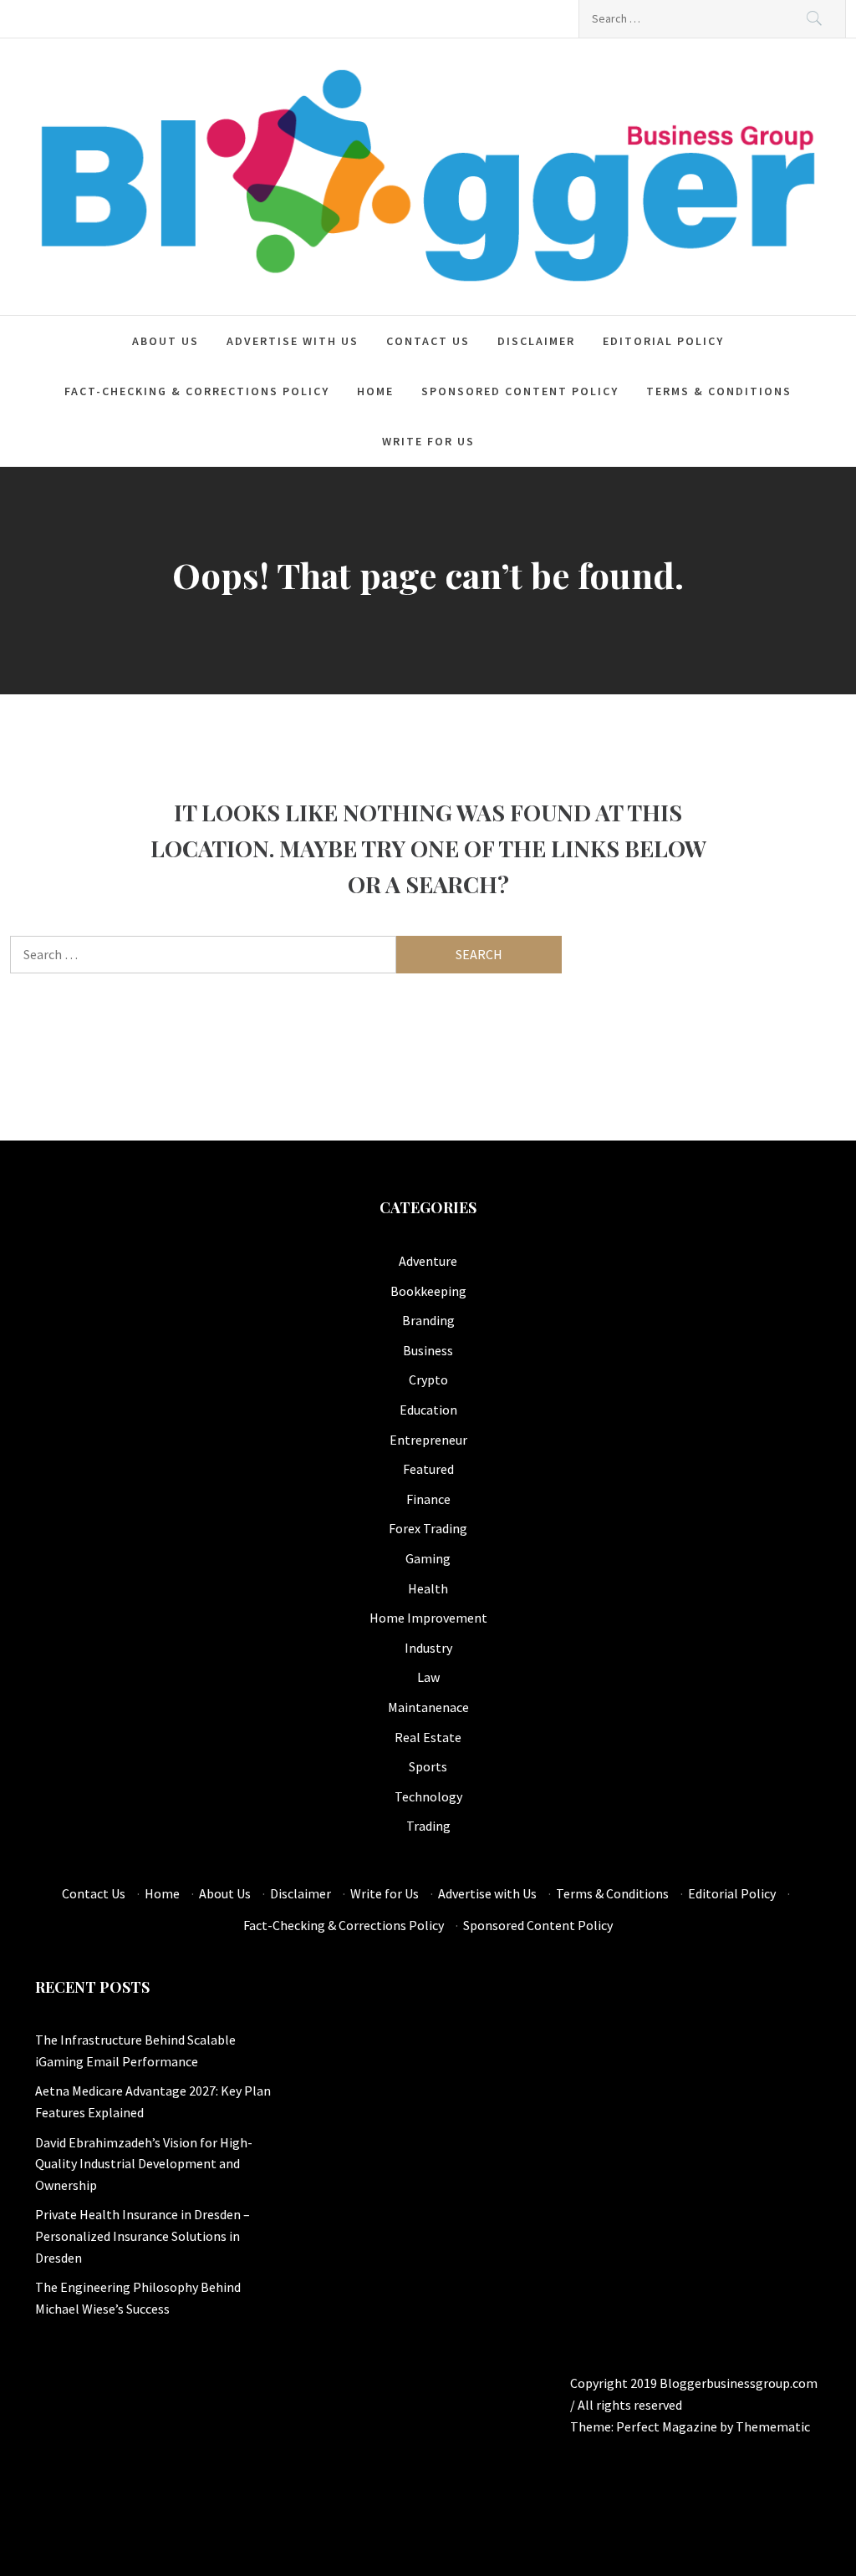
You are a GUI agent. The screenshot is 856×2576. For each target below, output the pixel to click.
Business (428, 1350)
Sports (428, 1766)
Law (428, 1677)
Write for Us (428, 441)
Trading (428, 1826)
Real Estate (428, 1737)
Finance (428, 1499)
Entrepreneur (428, 1440)
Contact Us (428, 341)
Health (428, 1588)
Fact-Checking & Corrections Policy (197, 391)
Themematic (773, 2426)
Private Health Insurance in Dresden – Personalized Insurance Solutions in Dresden (143, 2236)
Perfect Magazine (668, 2426)
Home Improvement (428, 1618)
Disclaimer (536, 341)
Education (428, 1410)
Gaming (428, 1558)
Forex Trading (428, 1528)
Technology (428, 1796)
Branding (428, 1320)
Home (375, 391)
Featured (428, 1469)
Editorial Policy (663, 341)
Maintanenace (428, 1707)
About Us (166, 341)
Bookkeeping (428, 1291)
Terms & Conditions (719, 391)
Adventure (428, 1261)
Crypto (428, 1379)
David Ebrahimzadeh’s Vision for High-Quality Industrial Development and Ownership (144, 2164)
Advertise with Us (293, 341)
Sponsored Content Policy (520, 391)
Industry (428, 1648)
